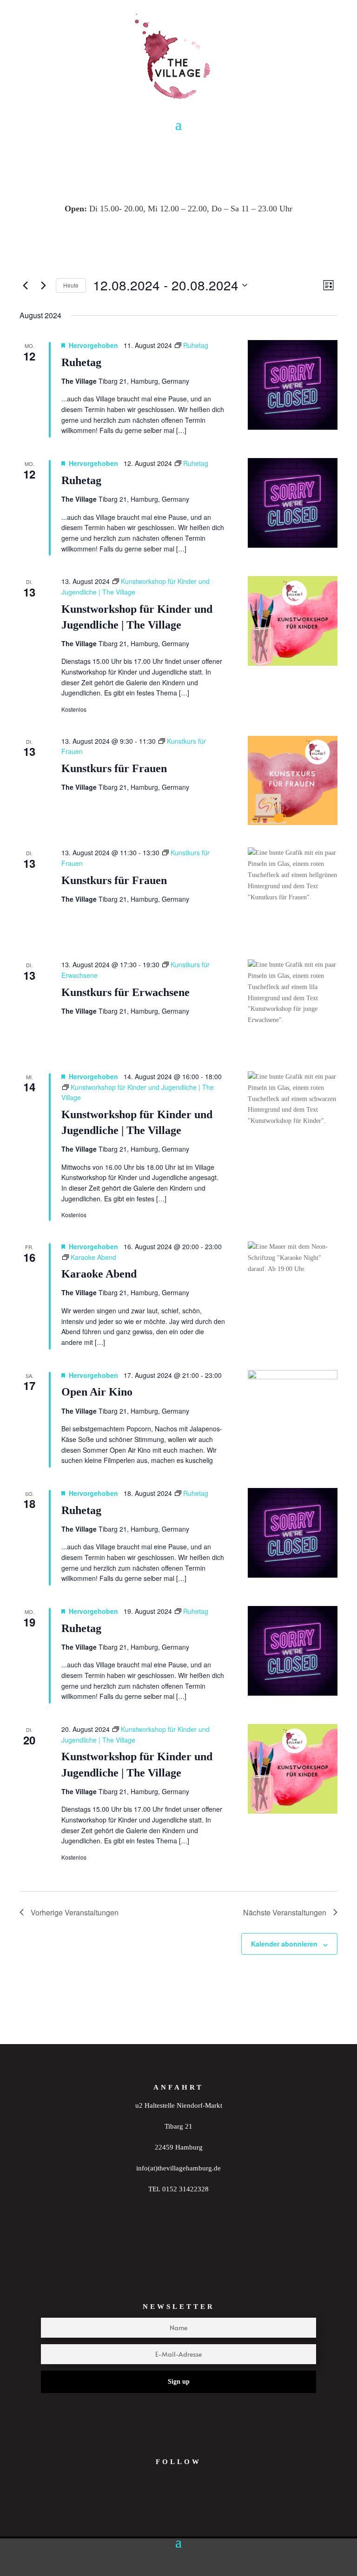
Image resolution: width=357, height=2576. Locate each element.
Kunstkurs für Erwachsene (126, 992)
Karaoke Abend (99, 1274)
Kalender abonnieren (284, 1944)
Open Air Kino (97, 1392)
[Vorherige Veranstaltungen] (25, 285)
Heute (71, 285)
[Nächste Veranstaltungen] (43, 285)
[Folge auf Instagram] (155, 2503)
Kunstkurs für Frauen (114, 768)
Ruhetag (81, 362)
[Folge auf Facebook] (191, 2503)
